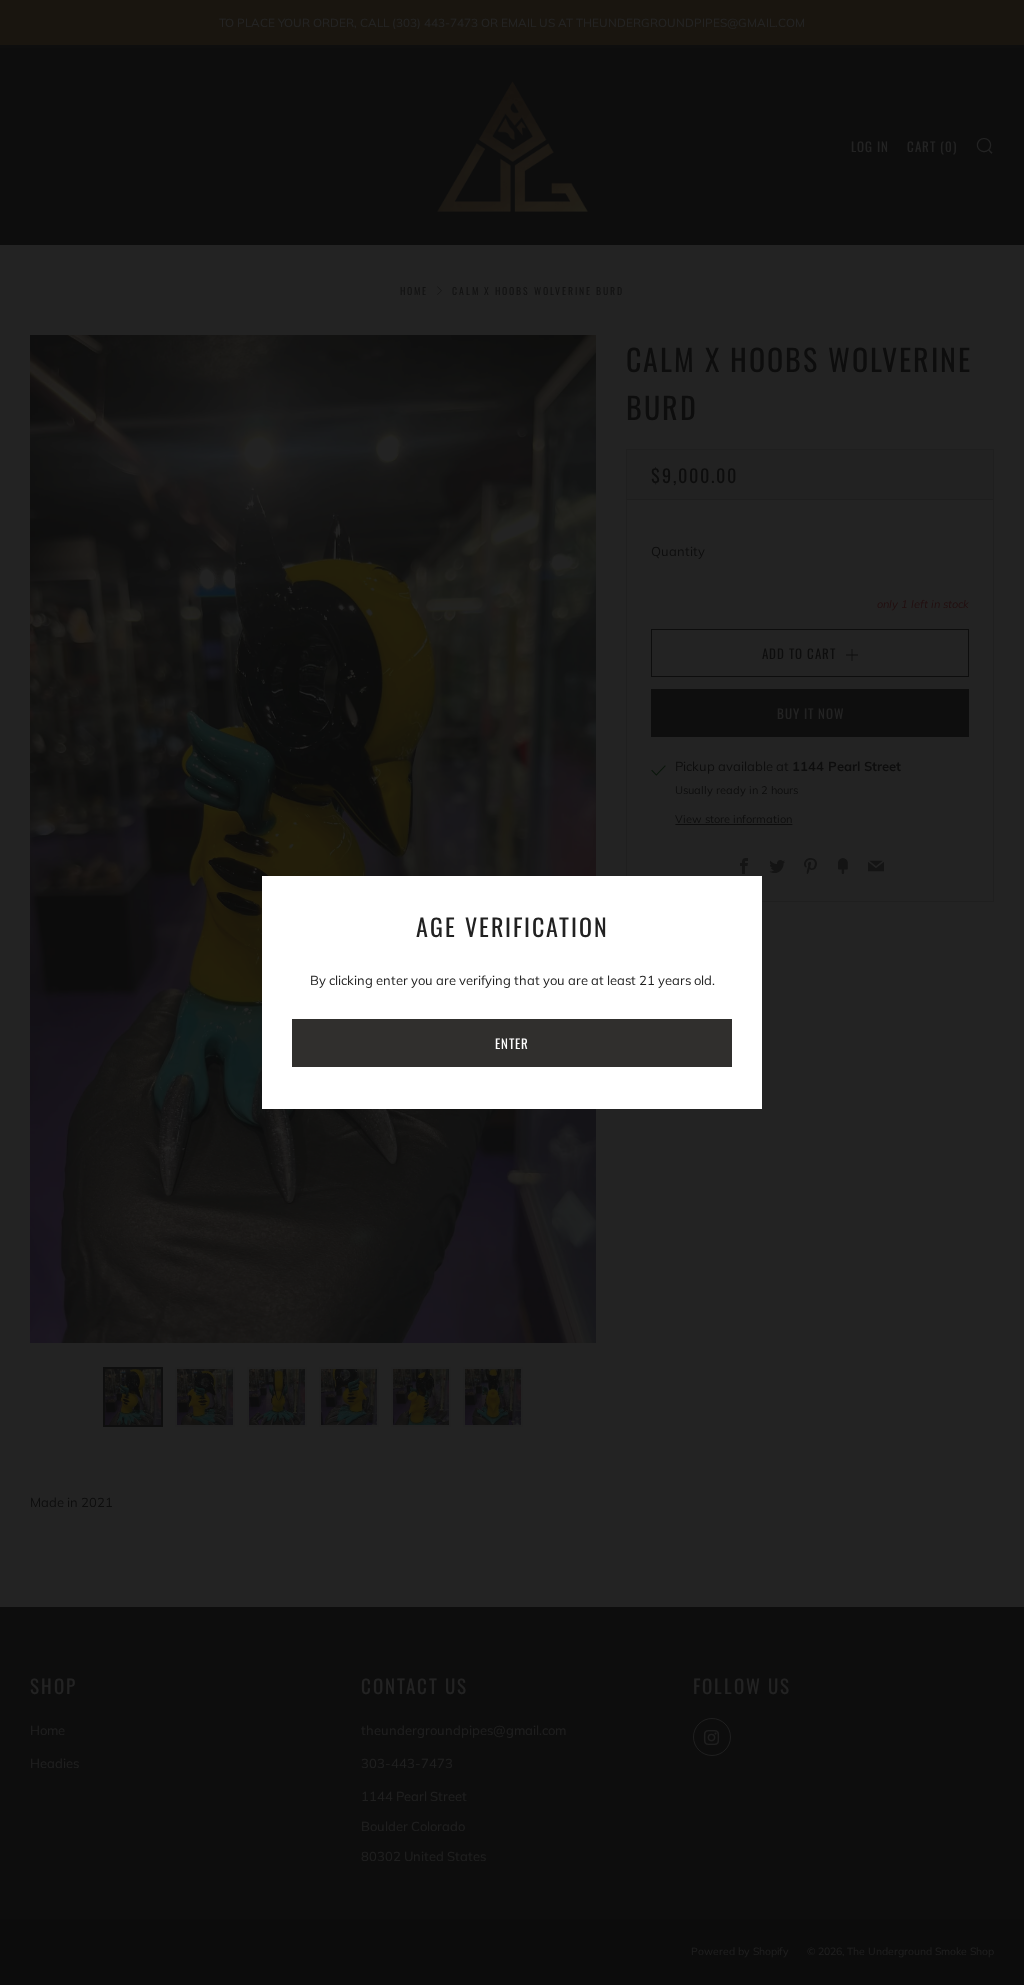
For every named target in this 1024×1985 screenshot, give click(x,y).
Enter (512, 1043)
